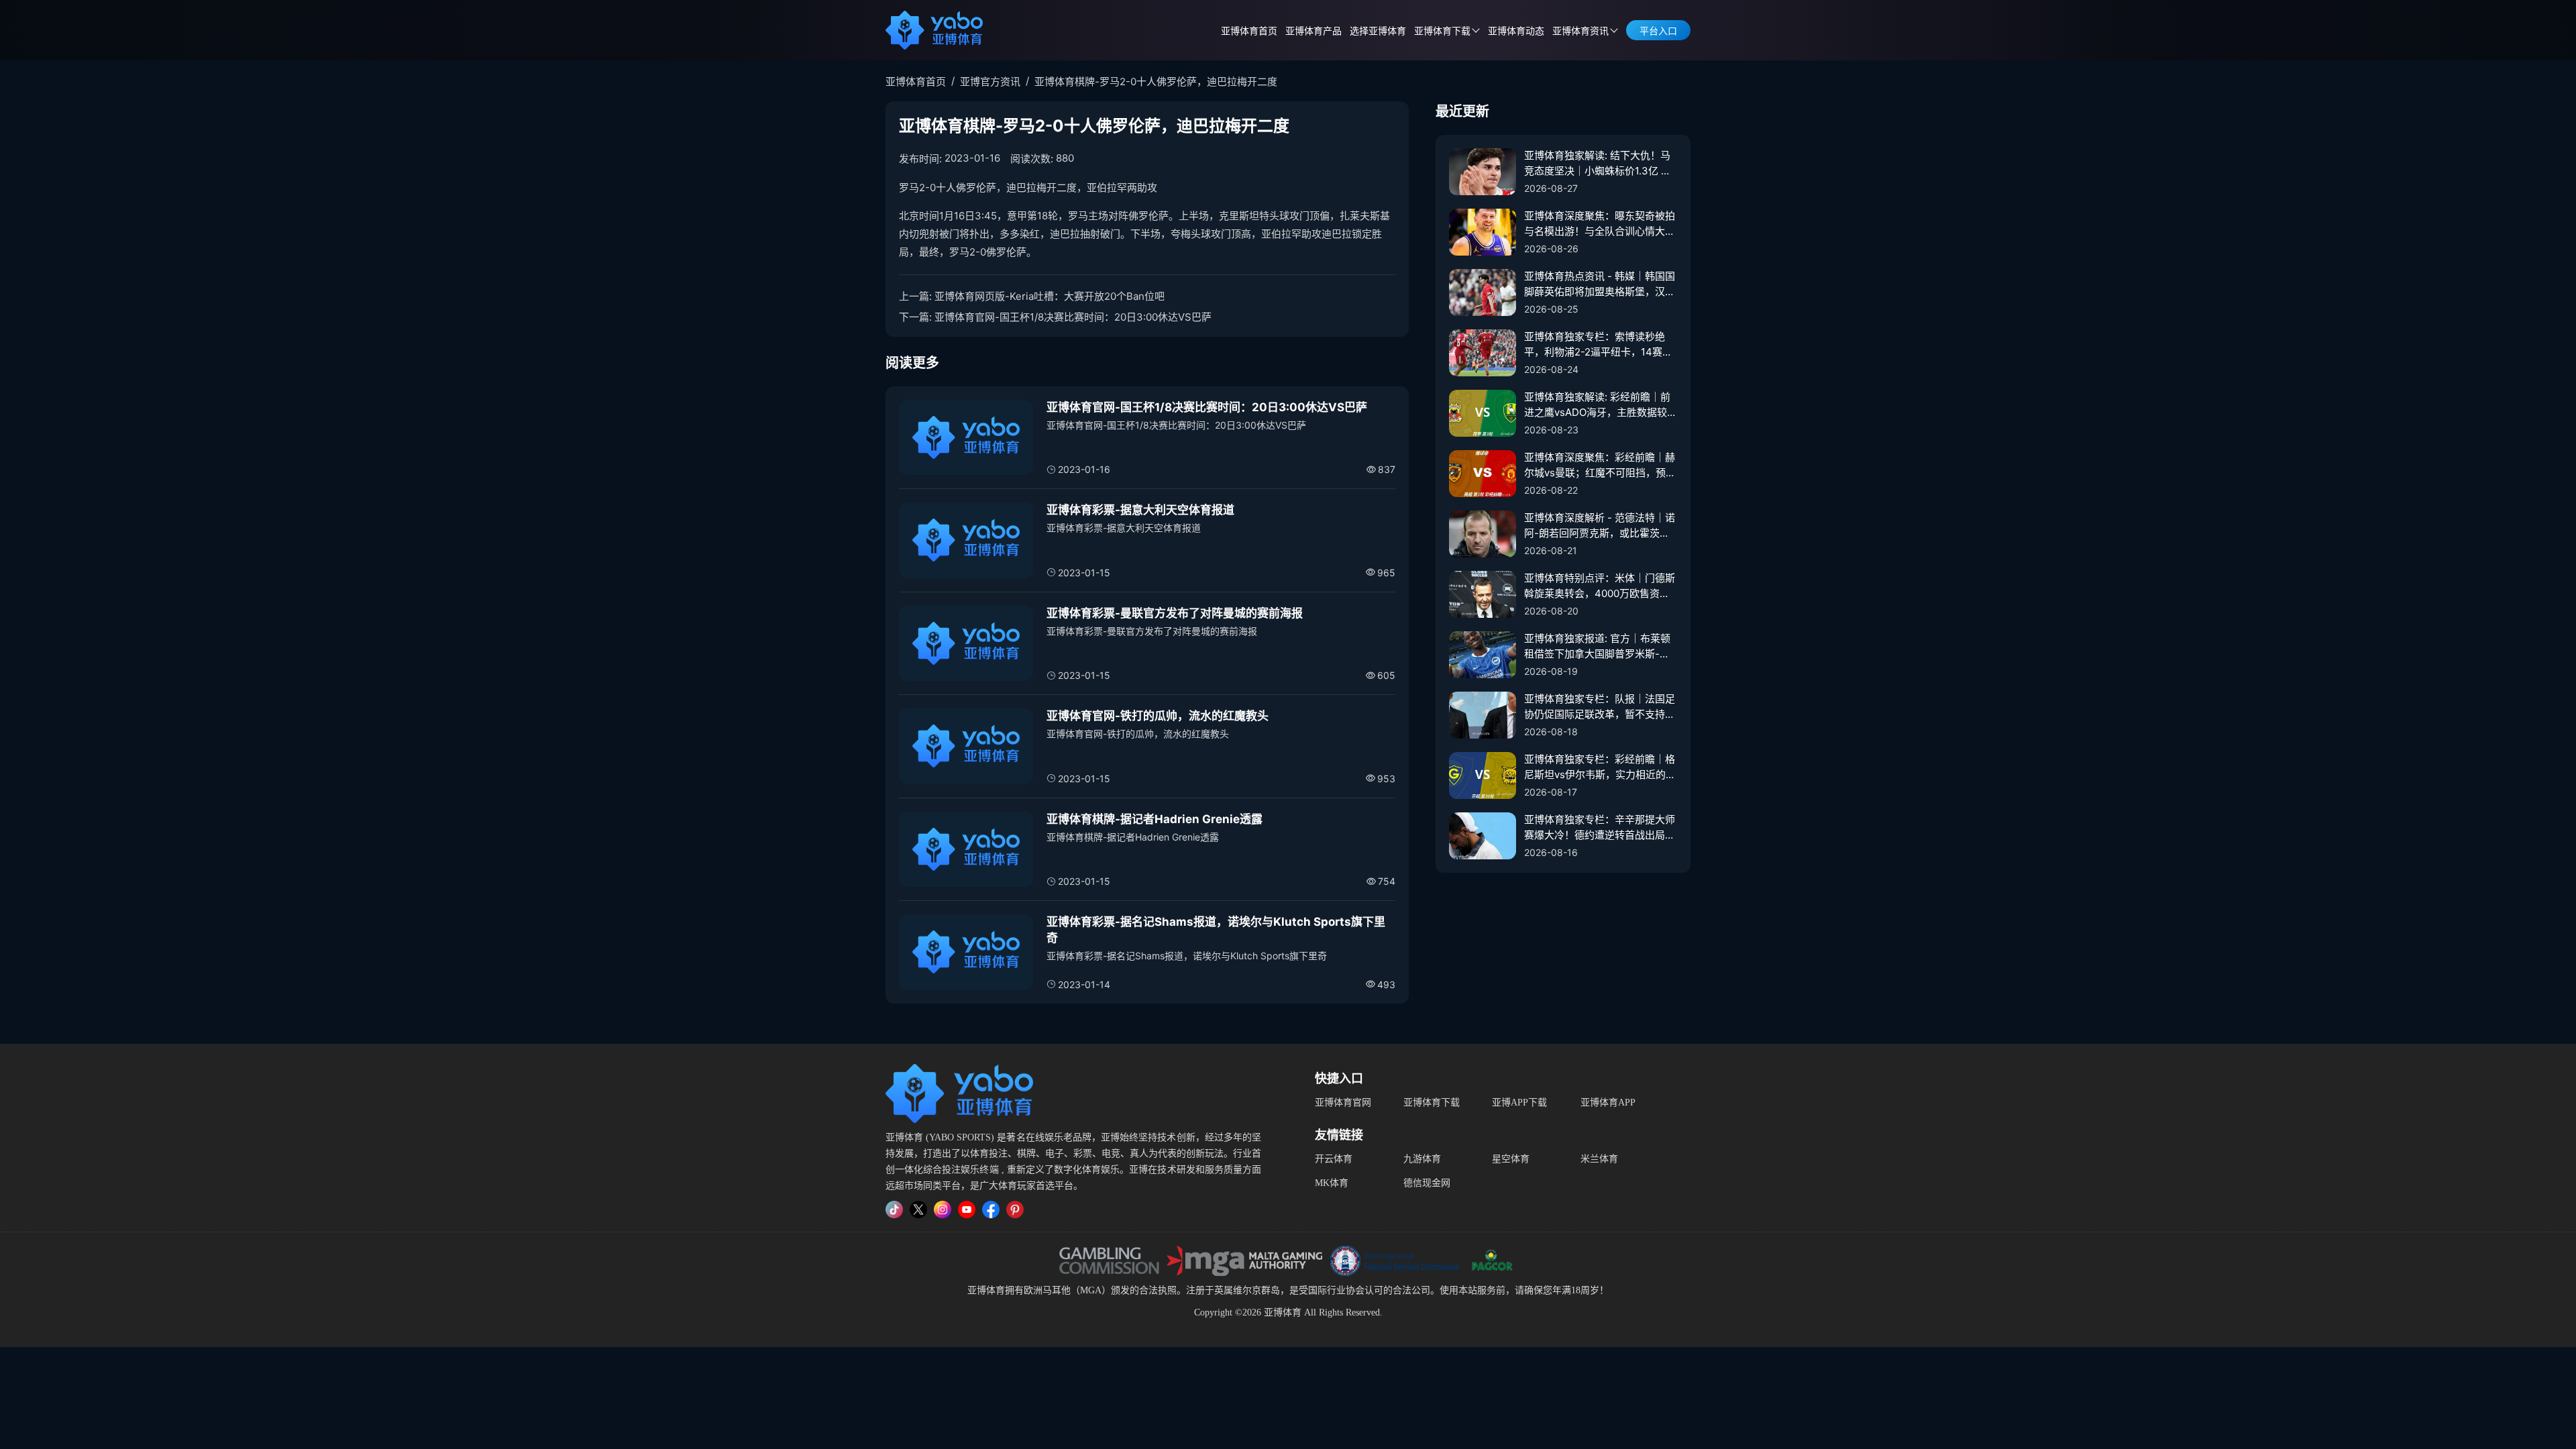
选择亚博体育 (1378, 31)
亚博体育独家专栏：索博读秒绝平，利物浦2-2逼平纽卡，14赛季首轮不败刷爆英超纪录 (1598, 345)
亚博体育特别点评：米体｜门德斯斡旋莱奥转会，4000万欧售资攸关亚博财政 (1600, 586)
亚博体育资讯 (1580, 31)
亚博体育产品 (1313, 31)
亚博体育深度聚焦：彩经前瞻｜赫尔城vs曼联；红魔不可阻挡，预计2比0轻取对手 (1600, 466)
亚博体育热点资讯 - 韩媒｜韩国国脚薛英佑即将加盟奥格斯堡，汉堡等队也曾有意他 (1600, 284)
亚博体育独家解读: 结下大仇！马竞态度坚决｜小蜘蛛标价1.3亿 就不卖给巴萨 (1598, 164)
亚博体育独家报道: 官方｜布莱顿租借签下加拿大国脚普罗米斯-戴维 (1597, 647)
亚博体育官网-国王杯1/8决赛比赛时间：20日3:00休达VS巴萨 (1073, 317)
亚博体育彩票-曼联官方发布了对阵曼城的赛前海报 (1175, 613)
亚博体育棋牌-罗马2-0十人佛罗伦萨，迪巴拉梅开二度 (1156, 82)
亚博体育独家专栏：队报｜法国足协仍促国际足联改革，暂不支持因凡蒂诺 (1600, 707)
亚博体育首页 (1249, 31)
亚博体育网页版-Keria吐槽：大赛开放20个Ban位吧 (1050, 296)
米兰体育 (1599, 1159)
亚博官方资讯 (990, 82)
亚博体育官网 (1343, 1103)
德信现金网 (1427, 1183)
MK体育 (1332, 1183)
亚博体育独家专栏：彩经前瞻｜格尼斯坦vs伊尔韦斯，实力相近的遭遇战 (1600, 767)
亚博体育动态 (1516, 31)
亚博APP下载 (1519, 1103)
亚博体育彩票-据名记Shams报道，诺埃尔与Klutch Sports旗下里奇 (1216, 930)
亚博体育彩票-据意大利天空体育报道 (1140, 510)
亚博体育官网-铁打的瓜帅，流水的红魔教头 (1158, 716)
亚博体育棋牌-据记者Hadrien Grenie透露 (1155, 819)
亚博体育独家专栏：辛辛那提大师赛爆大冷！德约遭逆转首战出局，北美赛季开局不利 (1600, 828)
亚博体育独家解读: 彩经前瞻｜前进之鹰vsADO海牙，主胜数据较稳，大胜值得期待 (1597, 405)
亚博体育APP (1608, 1103)
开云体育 (1334, 1159)
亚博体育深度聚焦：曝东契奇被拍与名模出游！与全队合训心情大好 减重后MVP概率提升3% (1600, 224)
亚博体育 (986, 1290)
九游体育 (1422, 1159)
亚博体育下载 (1432, 1103)
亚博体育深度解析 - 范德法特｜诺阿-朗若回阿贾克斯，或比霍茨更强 (1600, 526)
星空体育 (1511, 1159)
